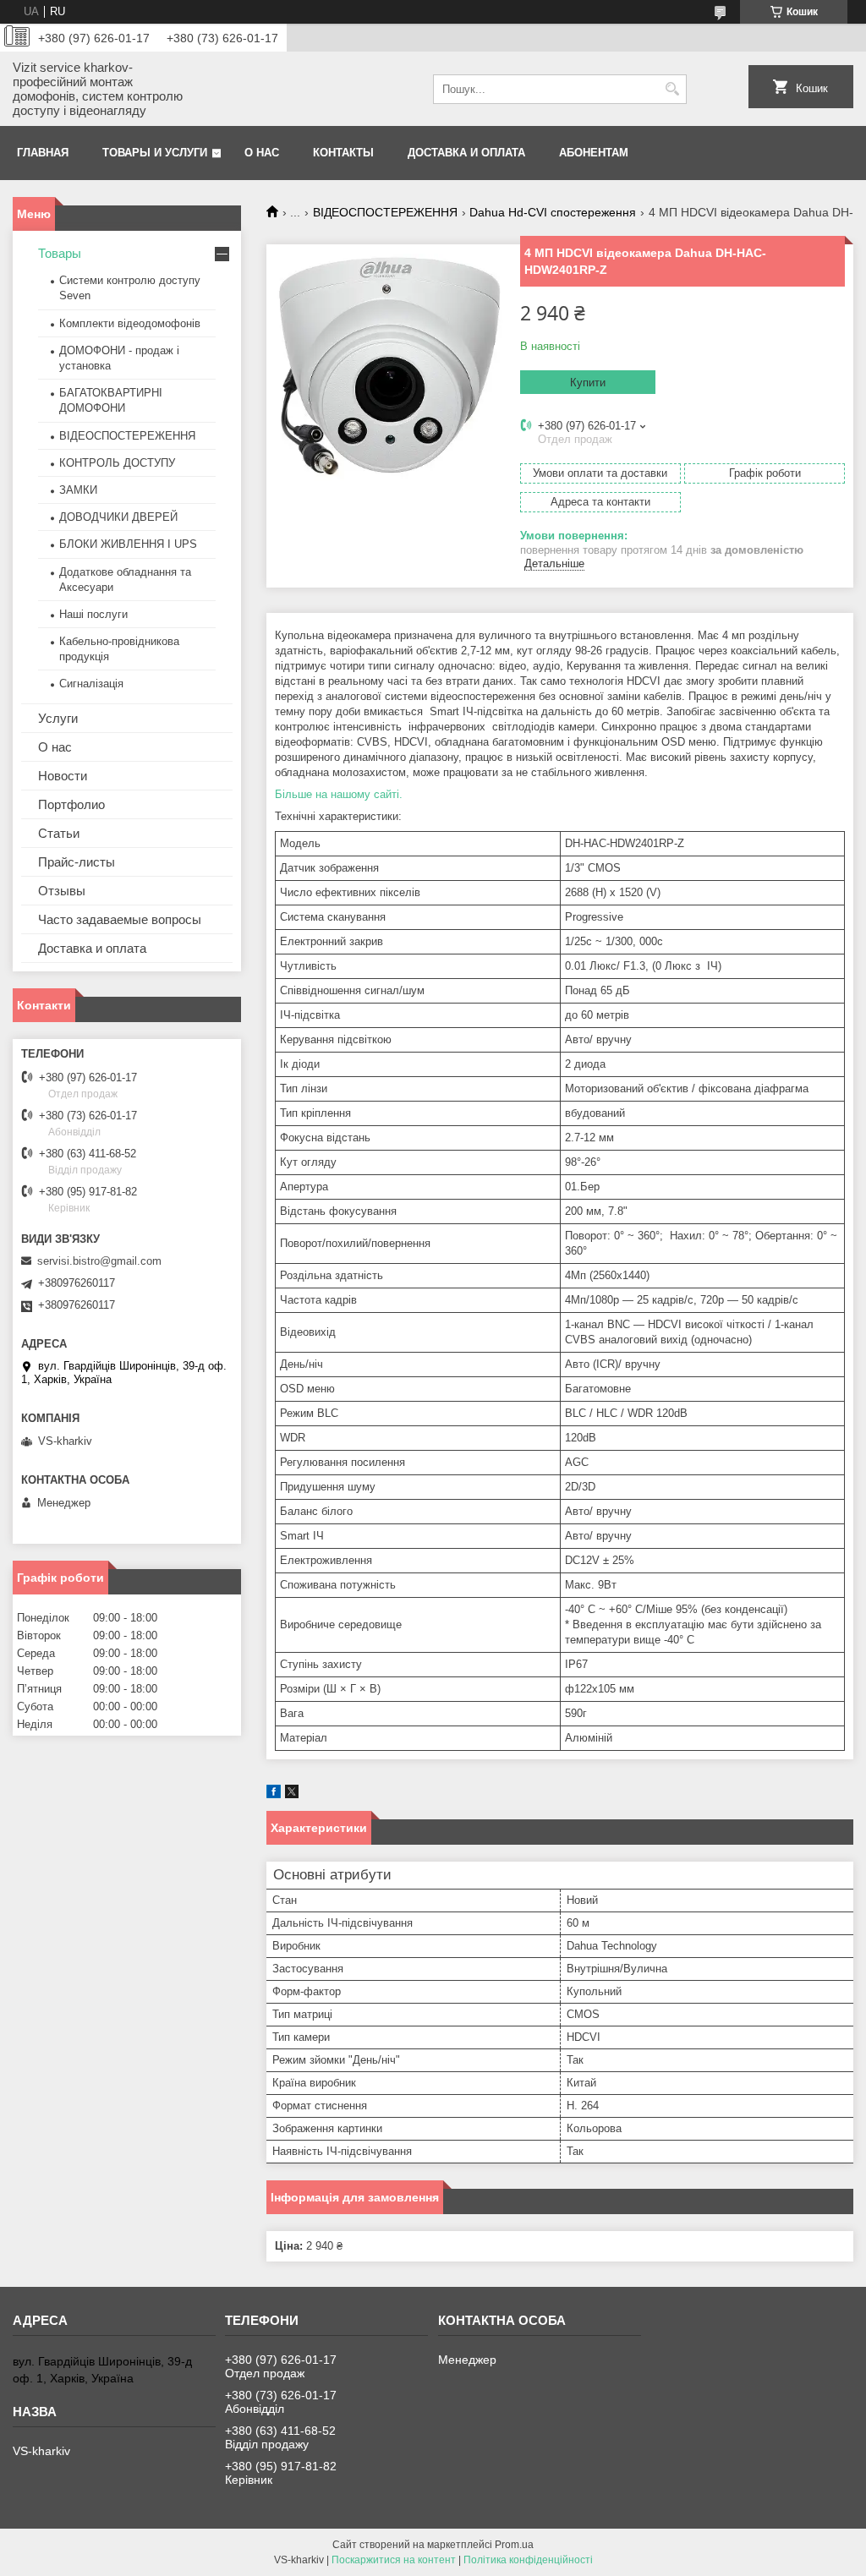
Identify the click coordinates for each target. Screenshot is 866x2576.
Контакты (343, 153)
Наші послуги (93, 614)
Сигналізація (91, 684)
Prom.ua (514, 2545)
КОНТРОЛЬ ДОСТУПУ (117, 463)
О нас (262, 153)
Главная (43, 153)
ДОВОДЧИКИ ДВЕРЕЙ (118, 517)
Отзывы (62, 891)
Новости (63, 776)
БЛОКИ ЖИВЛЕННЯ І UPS (128, 544)
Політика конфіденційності (528, 2560)
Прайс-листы (77, 862)
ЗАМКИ (78, 490)
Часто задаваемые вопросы (120, 919)
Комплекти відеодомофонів (130, 323)
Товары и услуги (155, 153)
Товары (60, 253)
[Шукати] (672, 89)
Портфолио (71, 804)
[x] (292, 1794)
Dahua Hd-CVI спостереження (553, 212)
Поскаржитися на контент (394, 2560)
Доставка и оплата (466, 153)
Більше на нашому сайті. (339, 794)
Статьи (59, 833)
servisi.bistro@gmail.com (99, 1261)
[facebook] (274, 1794)
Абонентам (594, 153)
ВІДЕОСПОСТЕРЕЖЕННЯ (385, 212)
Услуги (58, 718)
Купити (588, 383)
